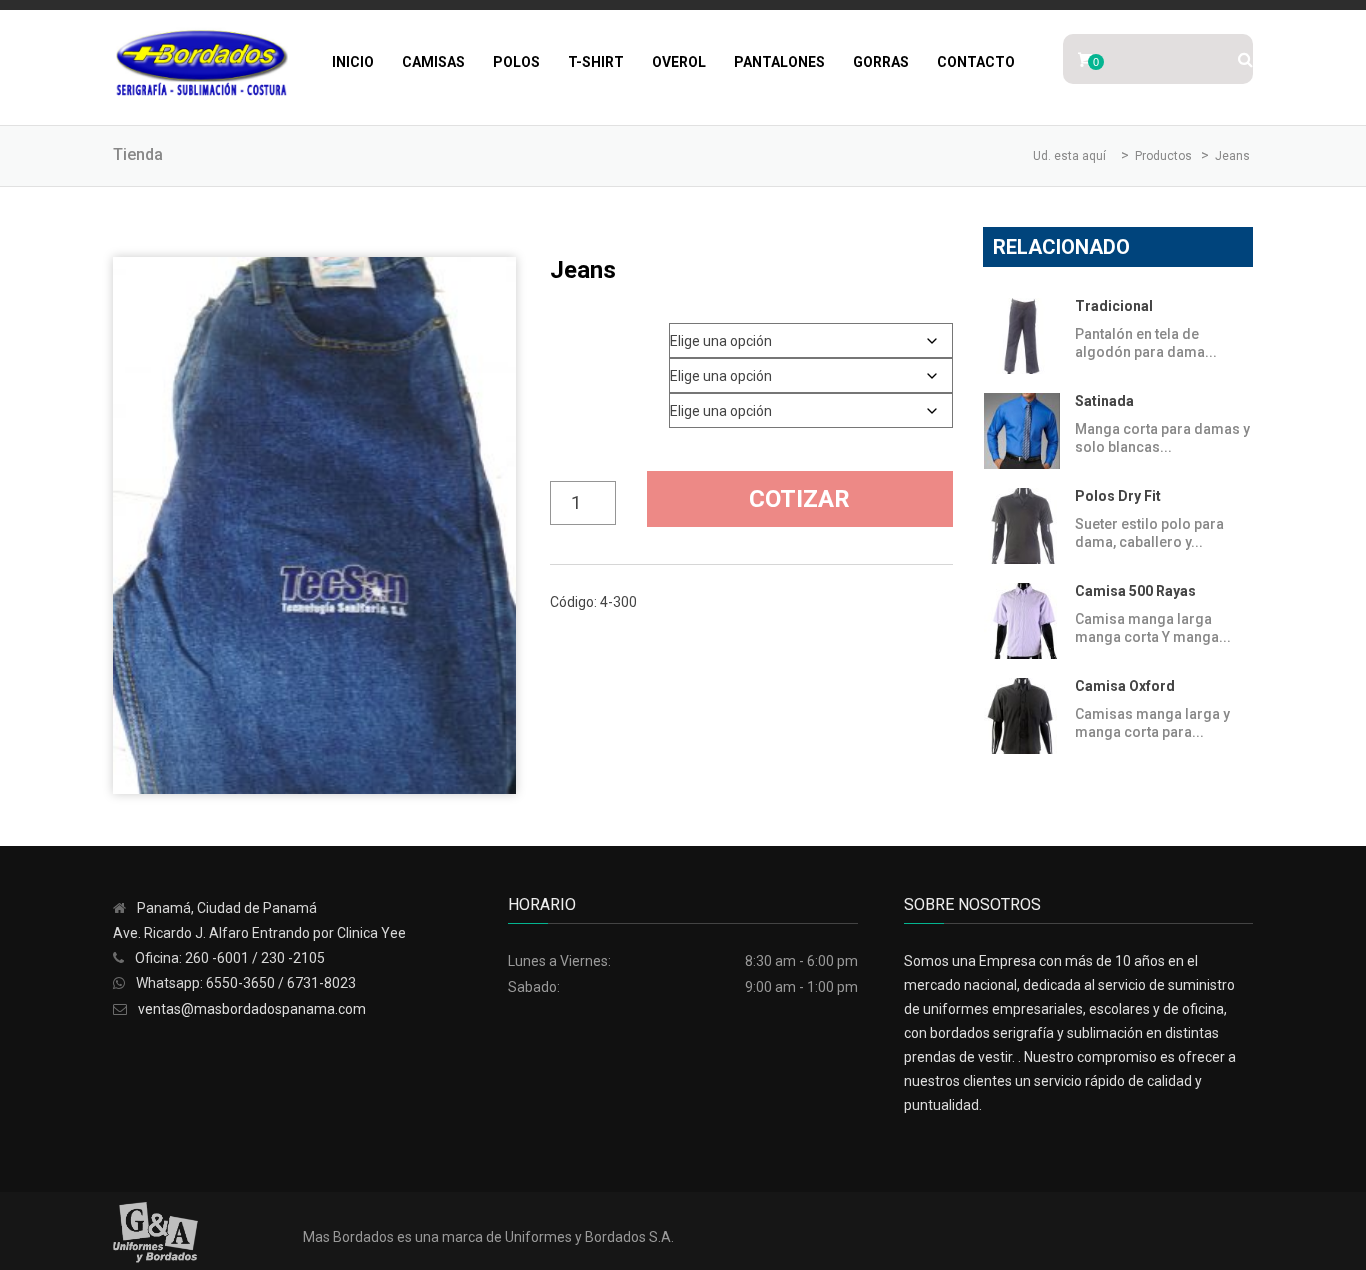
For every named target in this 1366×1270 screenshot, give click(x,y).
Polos (516, 62)
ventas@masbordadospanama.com (252, 1009)
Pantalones (779, 62)
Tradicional (1114, 306)
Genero (574, 333)
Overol (679, 62)
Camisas (433, 62)
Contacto (976, 62)
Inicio (353, 62)
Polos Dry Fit (1118, 496)
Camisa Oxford (1125, 686)
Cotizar (799, 499)
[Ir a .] (1116, 156)
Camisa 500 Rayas (1135, 591)
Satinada (1104, 401)
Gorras (881, 62)
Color (570, 403)
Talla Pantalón (591, 368)
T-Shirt (596, 62)
